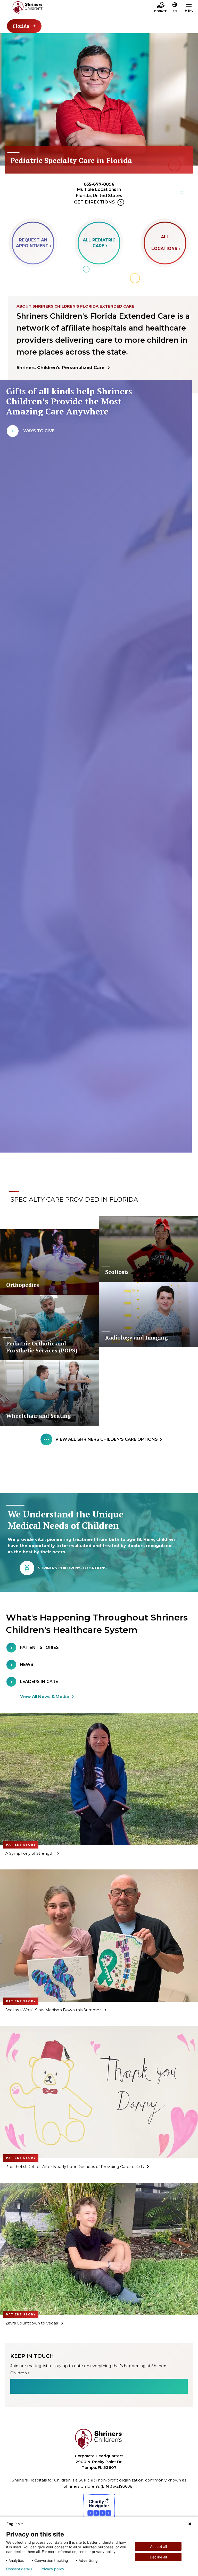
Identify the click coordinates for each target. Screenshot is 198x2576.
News (27, 1665)
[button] (175, 8)
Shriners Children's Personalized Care (60, 367)
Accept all (158, 2546)
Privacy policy (52, 2569)
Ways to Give (39, 431)
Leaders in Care (39, 1682)
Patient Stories (39, 1647)
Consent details (19, 2569)
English (13, 2524)
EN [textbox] (175, 11)
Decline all (158, 2557)
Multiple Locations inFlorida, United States (99, 193)
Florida (21, 26)
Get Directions (94, 202)
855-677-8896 (99, 184)
